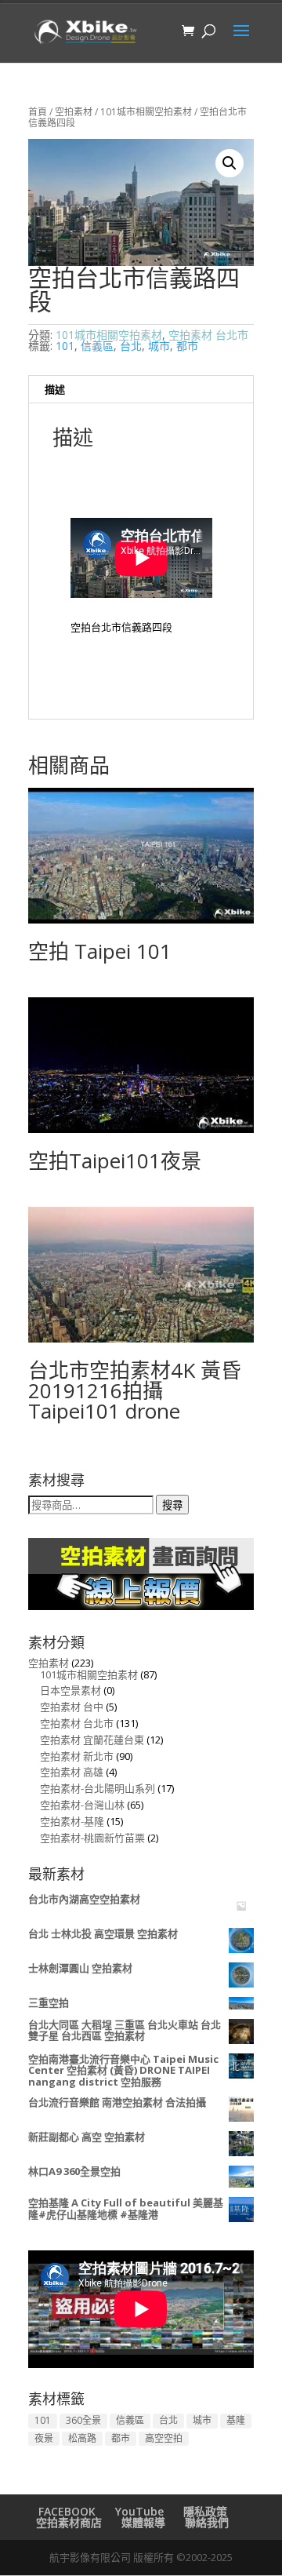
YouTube (139, 2511)
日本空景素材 (70, 1690)
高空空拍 (164, 2438)
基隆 (236, 2420)
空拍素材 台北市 (208, 335)
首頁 (38, 112)
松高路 (82, 2438)
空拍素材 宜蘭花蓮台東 (92, 1740)
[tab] (141, 390)
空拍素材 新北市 (77, 1756)
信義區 (97, 346)
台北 (131, 346)
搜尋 (172, 1505)
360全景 (83, 2420)
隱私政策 (205, 2511)
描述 (55, 389)
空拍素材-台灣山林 (82, 1805)
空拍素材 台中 (72, 1707)
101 (65, 346)
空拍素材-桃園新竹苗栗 (92, 1838)
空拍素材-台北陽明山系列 (98, 1788)
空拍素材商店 (69, 2522)
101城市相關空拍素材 (146, 112)
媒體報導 (143, 2522)
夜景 (44, 2438)
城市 (159, 346)
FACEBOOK (67, 2511)
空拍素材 (74, 112)
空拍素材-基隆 (72, 1821)
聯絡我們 (207, 2522)
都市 (187, 346)
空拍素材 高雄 (72, 1772)
